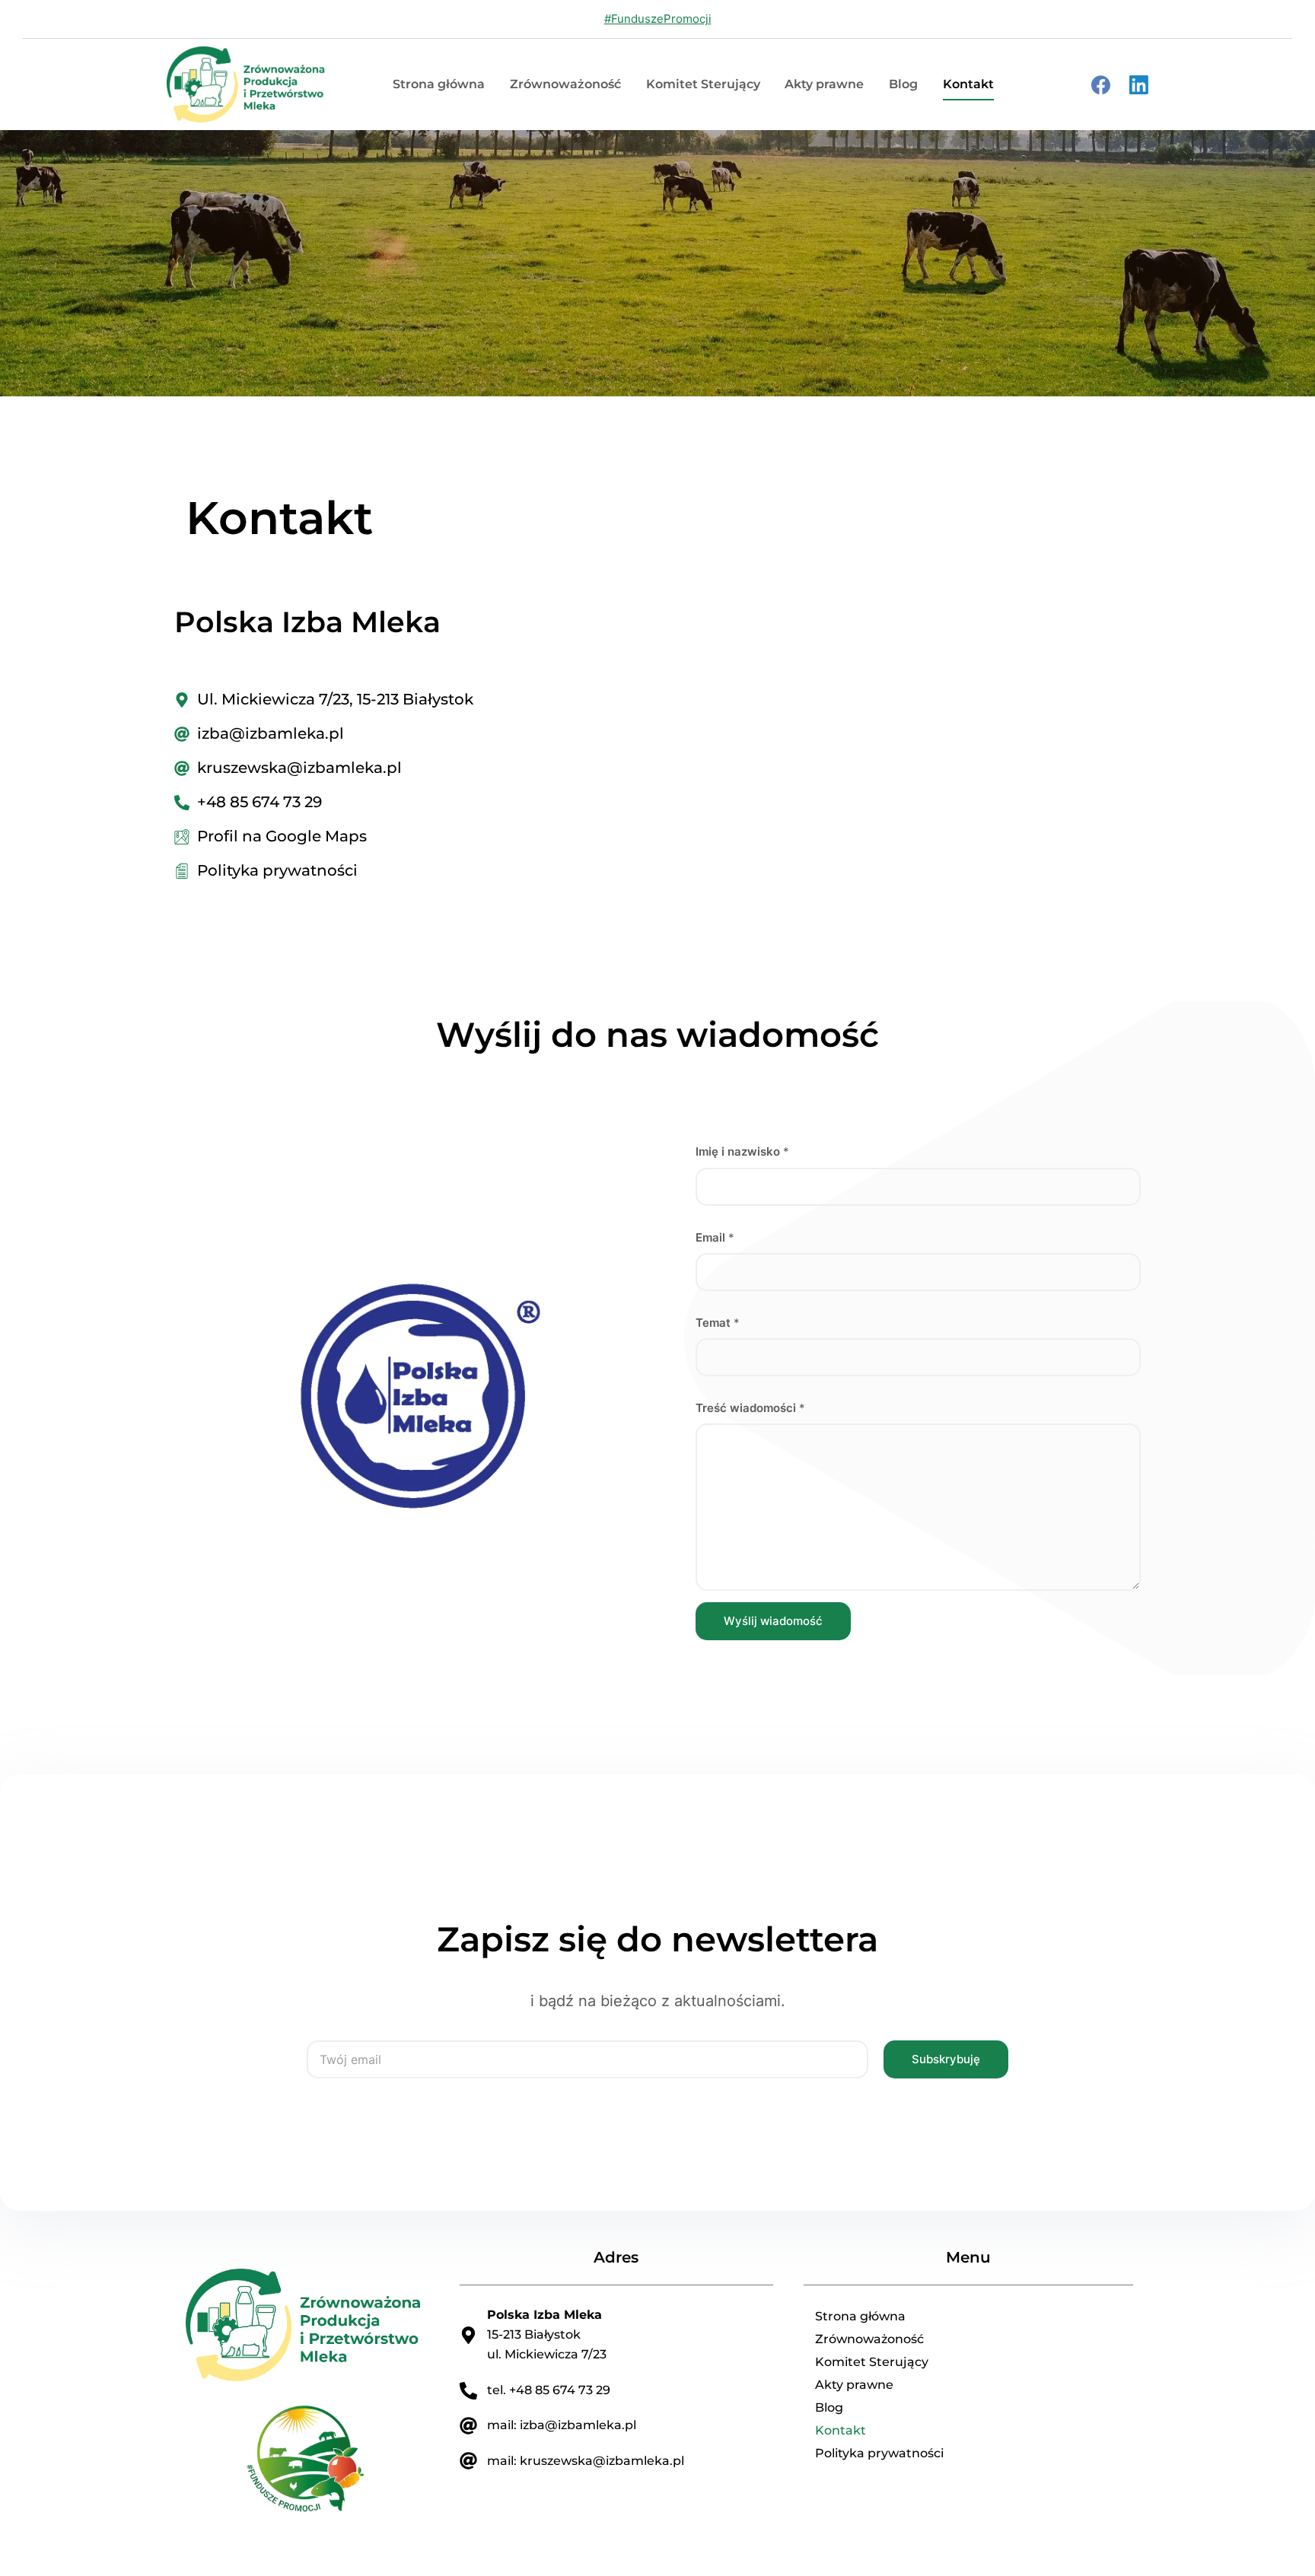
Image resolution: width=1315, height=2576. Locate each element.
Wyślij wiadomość (773, 1621)
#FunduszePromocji (658, 19)
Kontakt (968, 84)
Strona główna (439, 84)
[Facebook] (1101, 85)
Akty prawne (824, 84)
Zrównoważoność (565, 84)
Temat (718, 1323)
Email (715, 1237)
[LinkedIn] (1139, 85)
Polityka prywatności (879, 2453)
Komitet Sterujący (703, 84)
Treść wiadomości (750, 1408)
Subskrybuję (946, 2059)
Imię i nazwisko (742, 1151)
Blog (903, 84)
